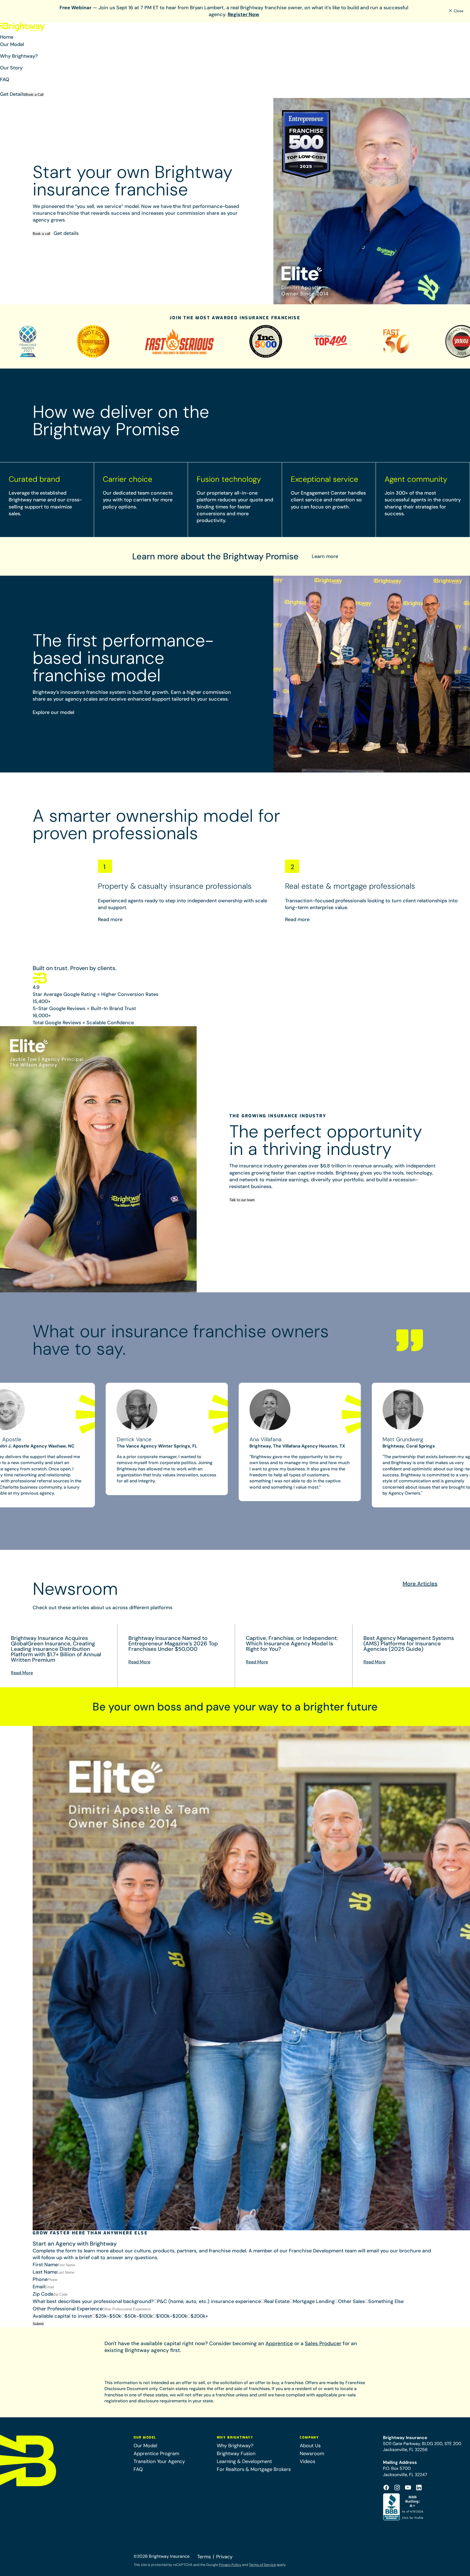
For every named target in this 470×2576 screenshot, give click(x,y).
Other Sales (351, 2301)
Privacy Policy (230, 2565)
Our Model (145, 2446)
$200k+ (199, 2316)
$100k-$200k (172, 2316)
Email (39, 2287)
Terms (204, 2557)
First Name (45, 2265)
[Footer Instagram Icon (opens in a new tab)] (397, 2488)
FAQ (5, 79)
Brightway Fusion (236, 2454)
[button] (235, 47)
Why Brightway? (235, 2446)
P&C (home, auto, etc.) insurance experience (209, 2301)
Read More (22, 1673)
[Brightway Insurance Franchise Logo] (23, 27)
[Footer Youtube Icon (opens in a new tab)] (408, 2488)
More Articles (420, 1584)
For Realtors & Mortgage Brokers (254, 2469)
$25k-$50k (108, 2316)
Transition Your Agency (159, 2461)
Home (7, 37)
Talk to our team (242, 1200)
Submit (38, 2324)
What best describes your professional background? (93, 2301)
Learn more (325, 556)
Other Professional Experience (68, 2309)
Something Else (386, 2301)
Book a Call (34, 95)
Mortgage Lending (314, 2301)
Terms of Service (262, 2565)
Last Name (45, 2272)
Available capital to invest (62, 2316)
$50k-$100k (139, 2316)
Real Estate (277, 2301)
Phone (40, 2279)
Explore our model (53, 712)
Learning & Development (244, 2461)
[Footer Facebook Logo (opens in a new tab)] (386, 2488)
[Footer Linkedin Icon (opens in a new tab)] (419, 2488)
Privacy (224, 2557)
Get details (66, 233)
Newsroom (312, 2454)
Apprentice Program (156, 2454)
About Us (310, 2446)
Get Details (13, 94)
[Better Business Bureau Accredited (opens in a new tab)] (404, 2507)
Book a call (41, 234)
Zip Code (43, 2294)
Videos (307, 2461)
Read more (110, 919)
